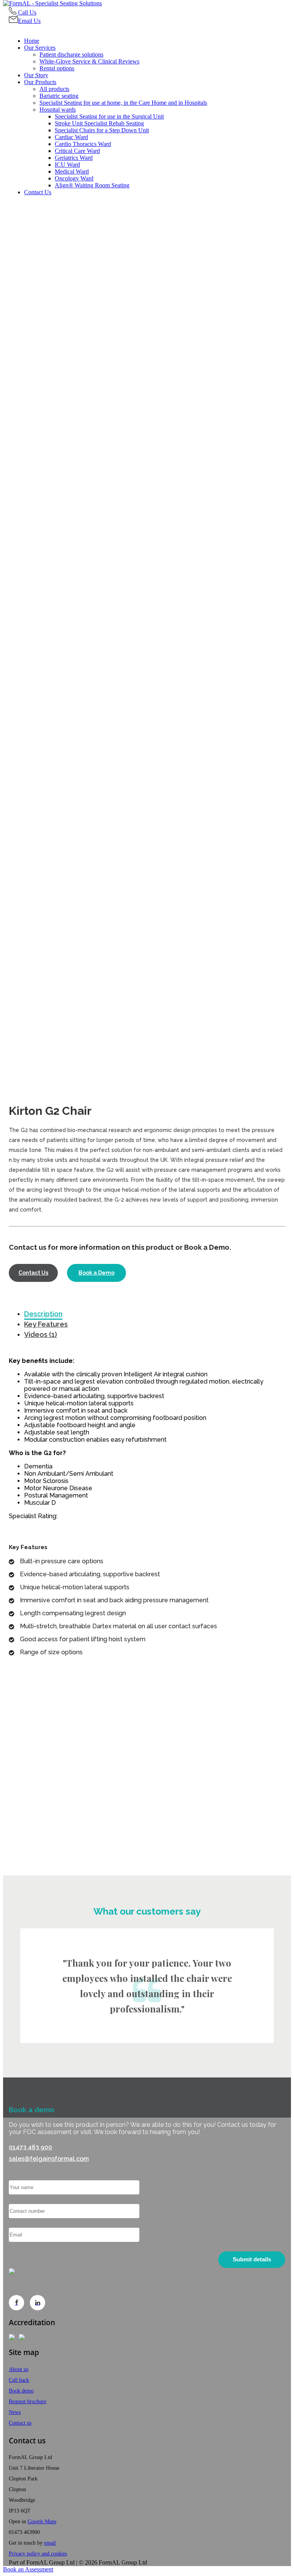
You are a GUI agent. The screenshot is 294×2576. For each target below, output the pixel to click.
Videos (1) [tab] (41, 1334)
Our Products (40, 82)
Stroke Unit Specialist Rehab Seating (99, 123)
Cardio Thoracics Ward (83, 144)
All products (54, 89)
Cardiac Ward (71, 137)
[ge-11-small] (147, 674)
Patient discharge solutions (71, 54)
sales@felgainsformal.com (49, 2159)
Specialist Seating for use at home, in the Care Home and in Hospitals (123, 103)
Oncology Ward (74, 178)
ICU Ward (67, 165)
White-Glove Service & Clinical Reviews (89, 61)
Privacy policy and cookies (38, 2554)
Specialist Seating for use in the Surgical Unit (109, 116)
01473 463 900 (30, 2147)
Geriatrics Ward (74, 158)
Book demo (21, 2391)
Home (32, 41)
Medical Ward (72, 171)
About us (19, 2369)
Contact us (20, 2423)
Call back (19, 2380)
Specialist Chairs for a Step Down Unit (102, 130)
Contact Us (38, 192)
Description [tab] (43, 1314)
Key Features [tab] (46, 1324)
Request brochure (28, 2401)
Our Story (36, 75)
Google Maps (42, 2522)
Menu (18, 28)
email (50, 2543)
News (15, 2412)
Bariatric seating (59, 96)
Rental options (57, 68)
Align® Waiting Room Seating (92, 185)
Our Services (40, 48)
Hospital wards (58, 110)
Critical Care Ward (77, 151)
